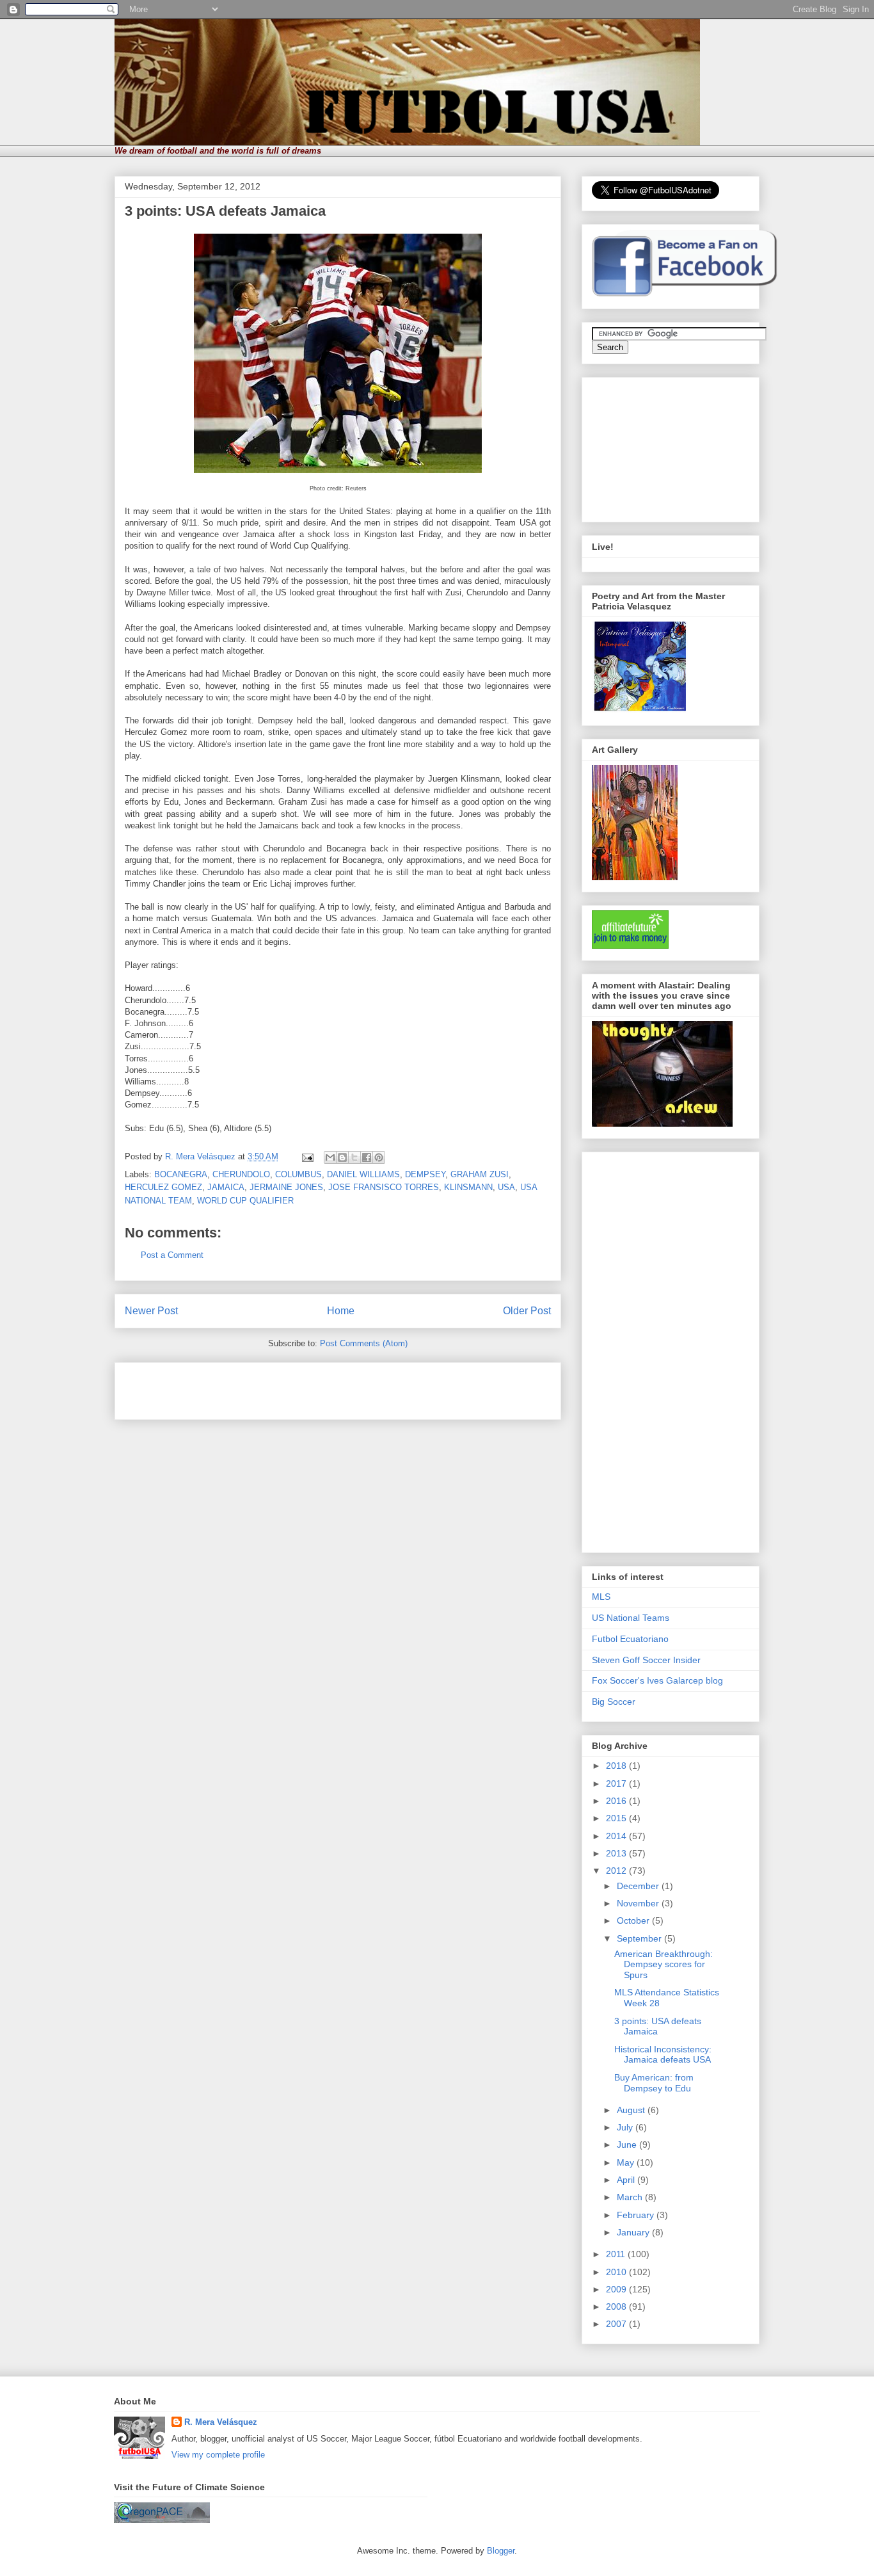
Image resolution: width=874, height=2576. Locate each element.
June (628, 2145)
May (627, 2162)
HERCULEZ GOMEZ (163, 1187)
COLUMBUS (298, 1174)
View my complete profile (218, 2455)
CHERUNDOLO (241, 1174)
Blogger (501, 2551)
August (632, 2110)
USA (506, 1187)
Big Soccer (614, 1702)
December (639, 1886)
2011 (617, 2254)
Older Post (527, 1311)
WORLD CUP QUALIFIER (245, 1201)
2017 (617, 1783)
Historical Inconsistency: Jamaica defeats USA (663, 2055)
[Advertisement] (274, 1387)
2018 (617, 1766)
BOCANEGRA (181, 1174)
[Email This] (330, 1157)
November (639, 1903)
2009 (617, 2289)
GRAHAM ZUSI (480, 1174)
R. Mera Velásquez (221, 2422)
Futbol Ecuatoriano (630, 1639)
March (631, 2197)
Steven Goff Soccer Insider (646, 1660)
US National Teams (631, 1618)
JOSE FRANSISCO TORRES (384, 1187)
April (627, 2180)
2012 (617, 1871)
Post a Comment (172, 1255)
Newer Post (151, 1311)
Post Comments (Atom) (364, 1343)
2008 (617, 2306)
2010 (617, 2272)
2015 (617, 1818)
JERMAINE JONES (286, 1187)
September (640, 1938)
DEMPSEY (425, 1174)
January (634, 2232)
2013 (617, 1853)
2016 (617, 1801)
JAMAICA (226, 1187)
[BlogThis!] (342, 1157)
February (637, 2215)
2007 (617, 2324)
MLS (601, 1597)
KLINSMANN (468, 1187)
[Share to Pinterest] (379, 1157)
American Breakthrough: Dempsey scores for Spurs (663, 1965)
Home (341, 1311)
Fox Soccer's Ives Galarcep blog (657, 1680)
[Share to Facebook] (367, 1157)
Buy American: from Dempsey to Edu (654, 2083)
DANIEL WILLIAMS (363, 1174)
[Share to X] (354, 1157)
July (626, 2127)
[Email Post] (307, 1156)
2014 (617, 1836)
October (634, 1920)
